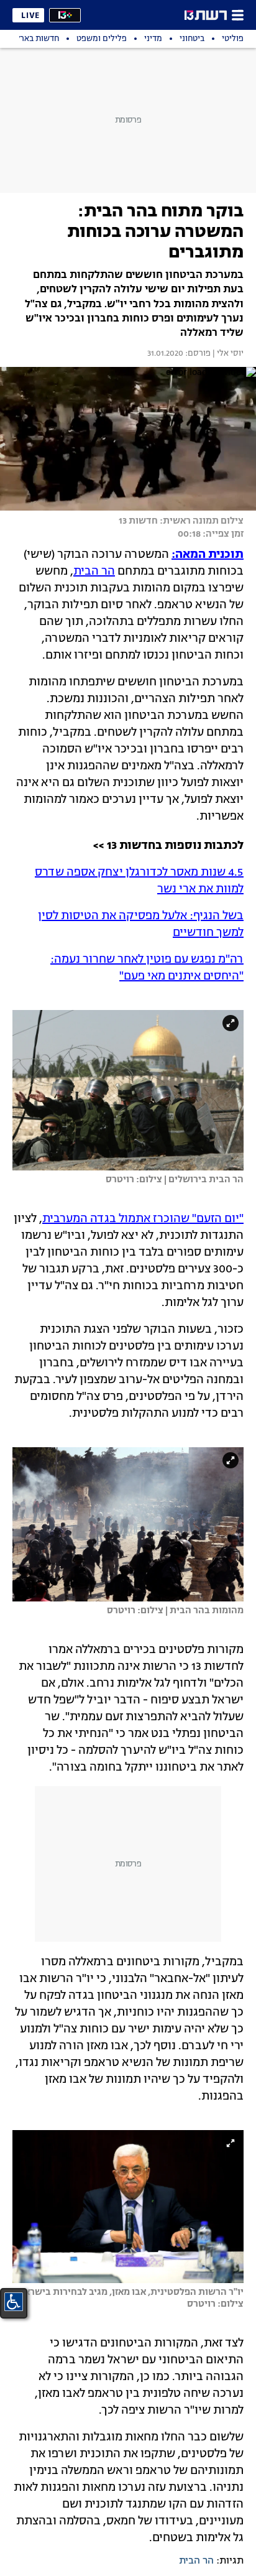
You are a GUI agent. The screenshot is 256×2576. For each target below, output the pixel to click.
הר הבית (94, 572)
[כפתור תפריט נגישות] (14, 2302)
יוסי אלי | (227, 354)
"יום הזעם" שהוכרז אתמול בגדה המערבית (143, 1219)
